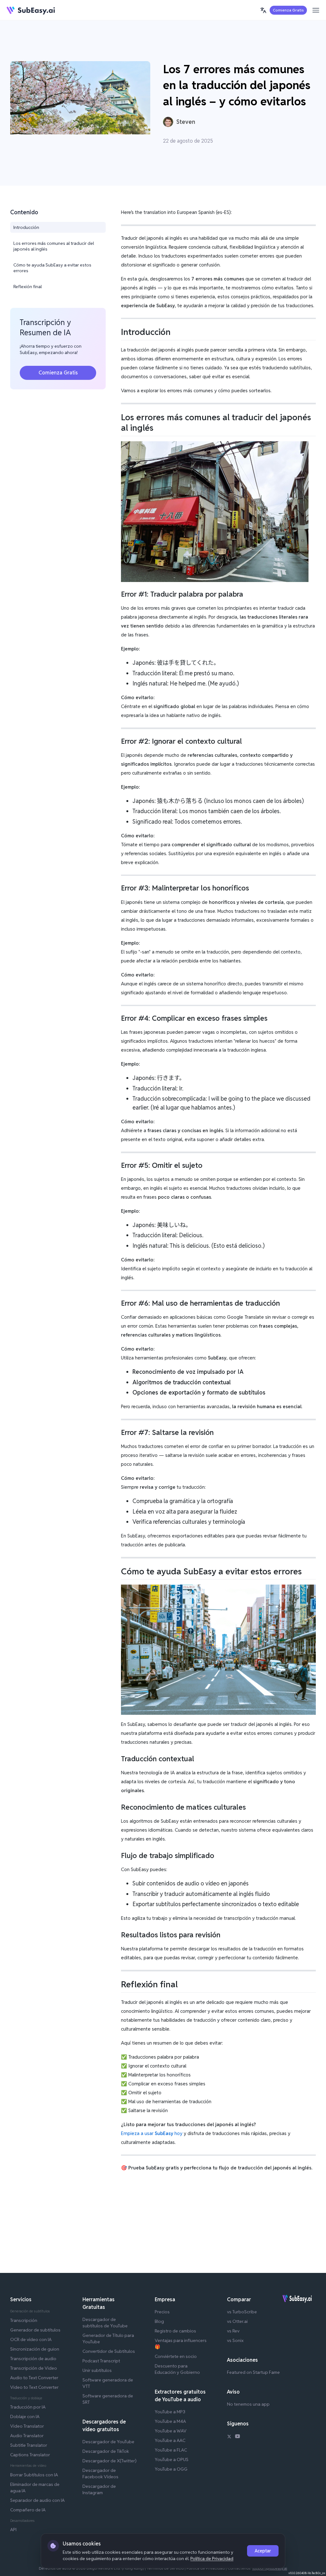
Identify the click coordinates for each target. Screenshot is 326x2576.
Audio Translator (27, 2436)
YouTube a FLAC (171, 2450)
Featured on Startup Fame (253, 2372)
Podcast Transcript (101, 2361)
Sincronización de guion (35, 2349)
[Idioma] (263, 10)
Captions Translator (30, 2455)
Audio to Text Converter (34, 2378)
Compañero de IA (28, 2510)
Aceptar (263, 2551)
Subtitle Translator (29, 2445)
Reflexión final (28, 287)
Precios (162, 2312)
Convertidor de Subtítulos (109, 2351)
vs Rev (233, 2331)
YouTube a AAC (170, 2440)
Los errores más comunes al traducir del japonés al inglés (54, 246)
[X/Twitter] (229, 2437)
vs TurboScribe (242, 2312)
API (13, 2530)
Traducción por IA (28, 2407)
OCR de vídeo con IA (31, 2339)
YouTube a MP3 (170, 2412)
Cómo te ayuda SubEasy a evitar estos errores (52, 268)
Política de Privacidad (212, 2558)
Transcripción (24, 2320)
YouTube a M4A (170, 2421)
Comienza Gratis (288, 10)
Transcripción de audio (33, 2359)
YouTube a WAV (171, 2431)
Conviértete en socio (176, 2356)
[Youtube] (237, 2437)
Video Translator (27, 2426)
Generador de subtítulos (35, 2330)
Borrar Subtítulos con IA (34, 2475)
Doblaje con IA (25, 2416)
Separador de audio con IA (37, 2500)
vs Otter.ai (237, 2321)
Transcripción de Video (34, 2368)
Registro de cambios (175, 2331)
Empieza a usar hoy (152, 2133)
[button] (263, 10)
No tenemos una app (248, 2404)
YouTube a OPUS (172, 2459)
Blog (159, 2321)
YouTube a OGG (171, 2469)
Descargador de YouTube (108, 2442)
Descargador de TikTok (106, 2451)
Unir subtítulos (97, 2370)
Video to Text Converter (34, 2387)
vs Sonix (235, 2340)
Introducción (26, 227)
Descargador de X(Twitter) (110, 2461)
